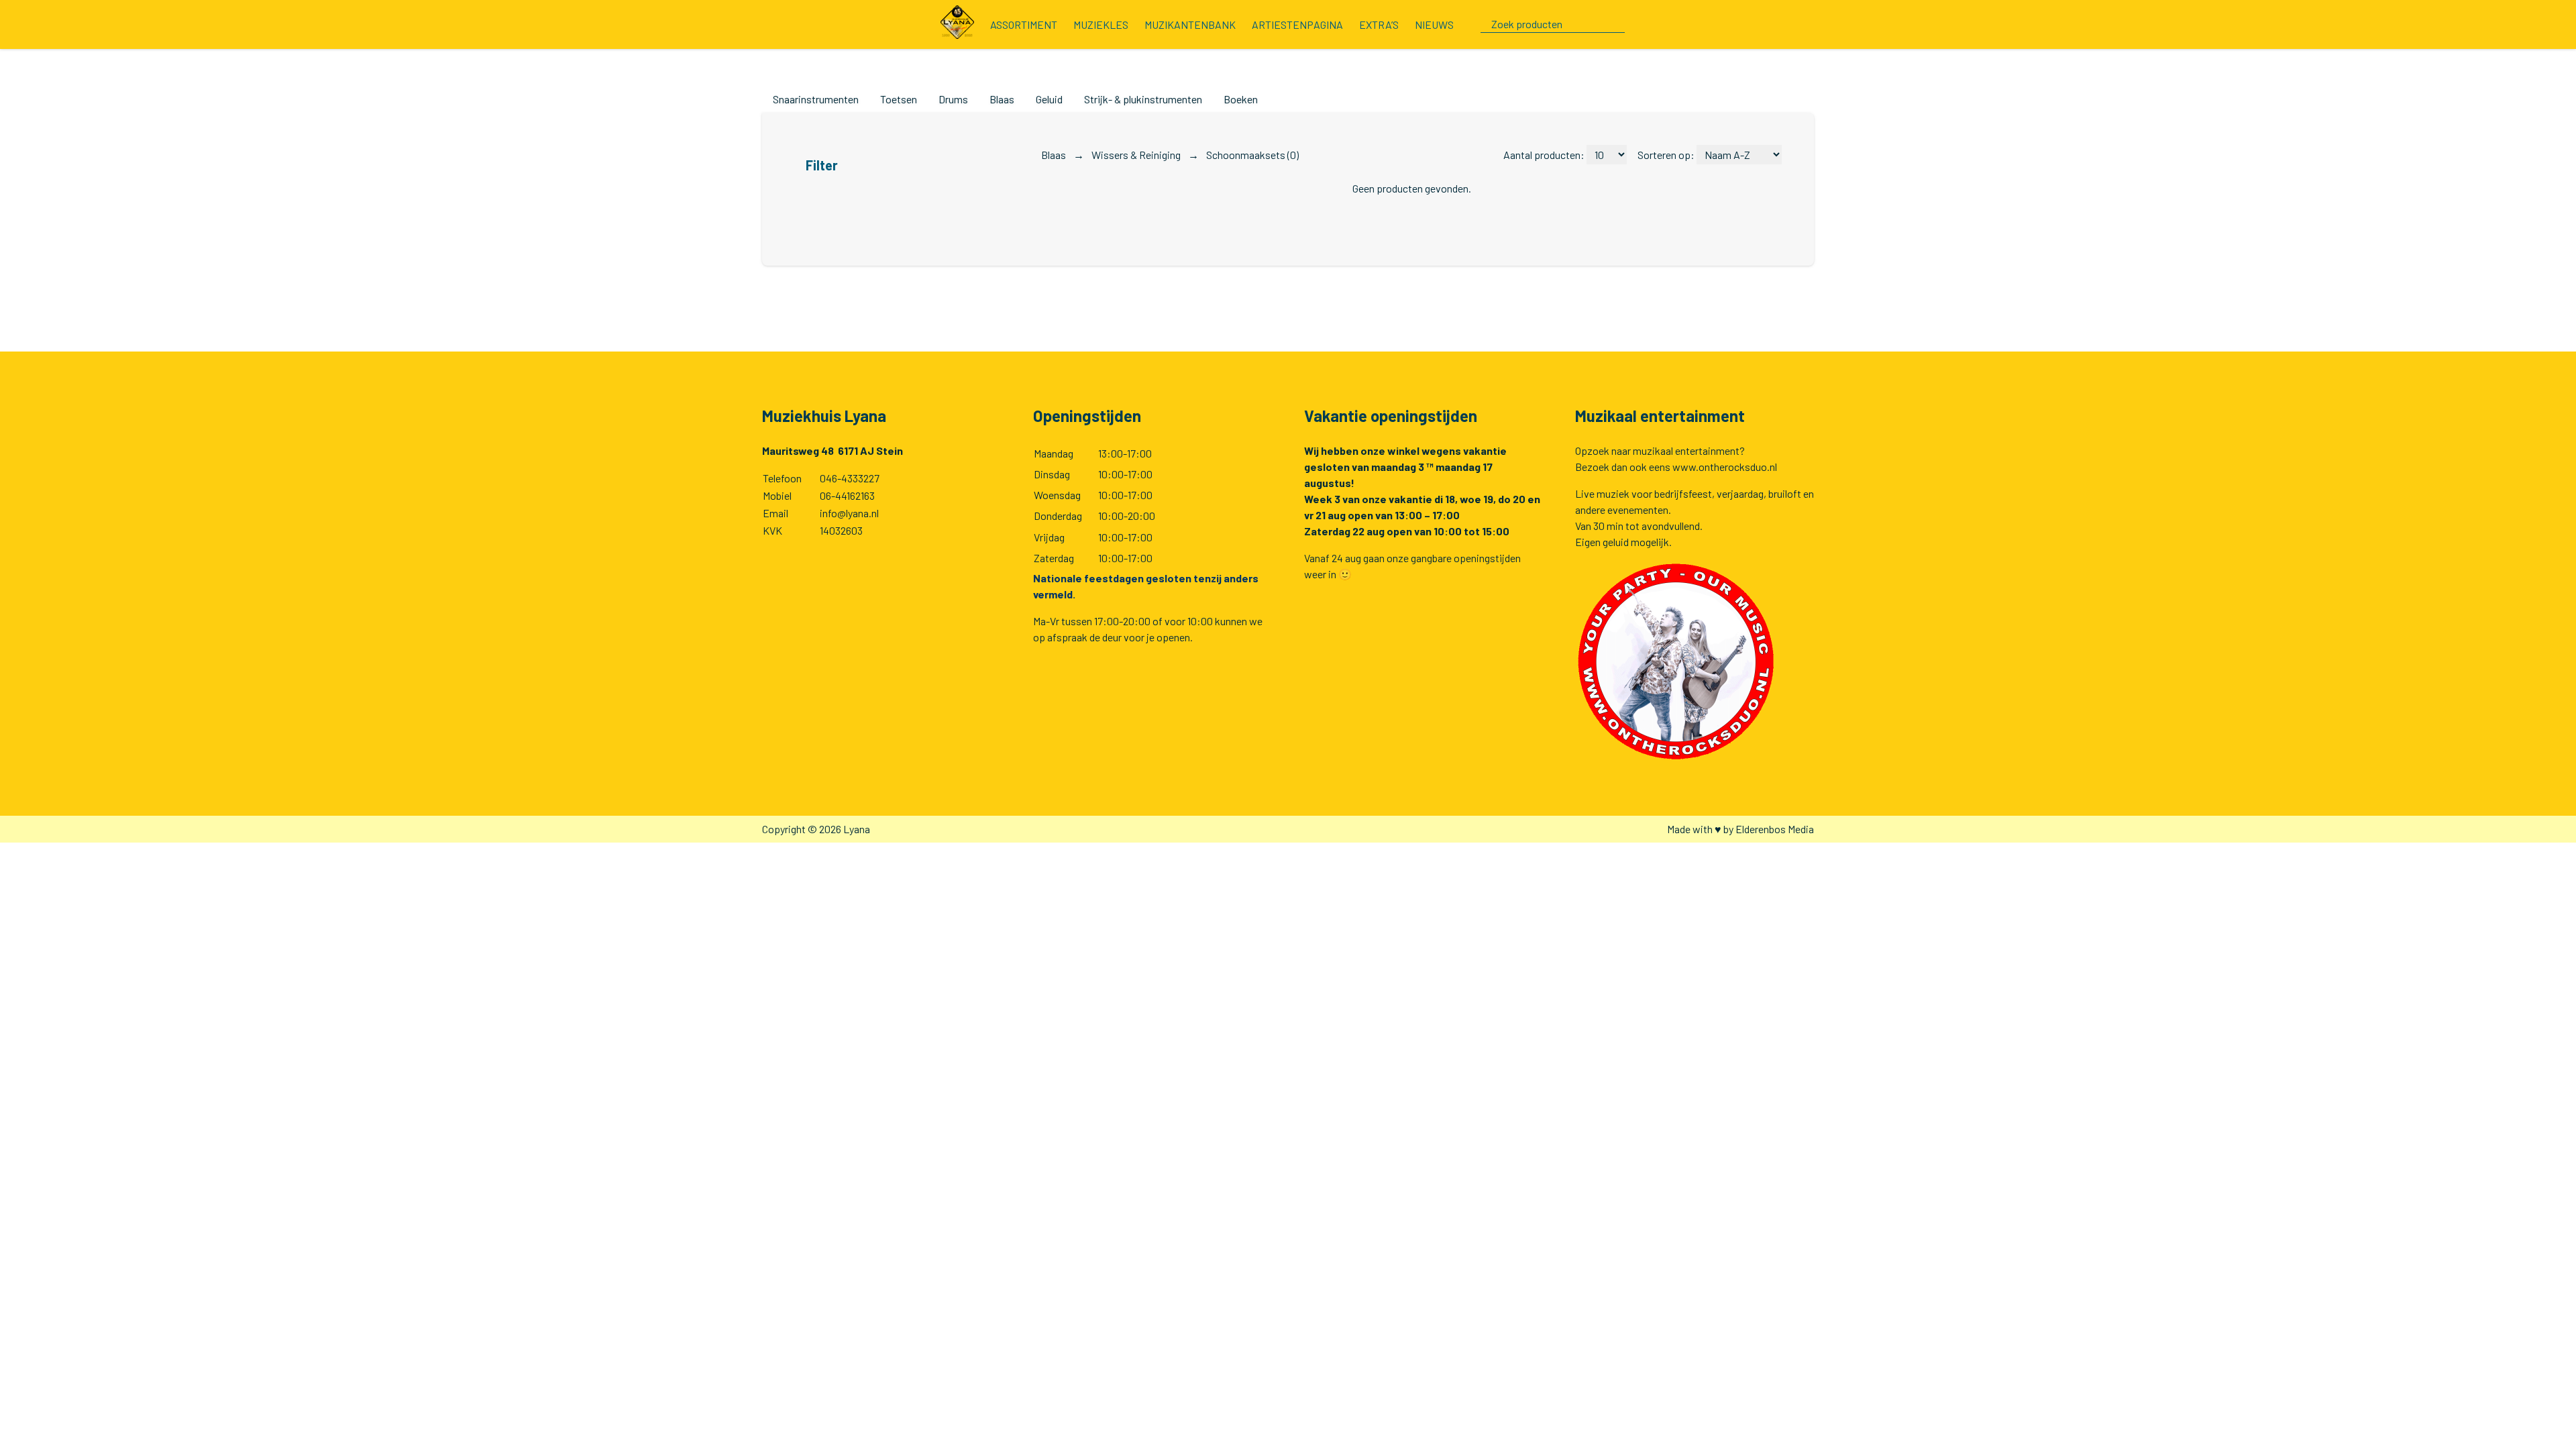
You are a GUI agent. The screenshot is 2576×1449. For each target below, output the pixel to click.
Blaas (1002, 99)
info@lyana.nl (849, 513)
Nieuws (1434, 24)
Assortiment (1024, 24)
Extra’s (1379, 24)
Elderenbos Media (1775, 829)
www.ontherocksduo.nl (1725, 467)
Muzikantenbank (1190, 24)
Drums (953, 99)
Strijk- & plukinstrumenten (1143, 99)
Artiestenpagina (1297, 24)
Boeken (1241, 99)
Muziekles (1101, 24)
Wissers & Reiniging (1137, 155)
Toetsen (899, 99)
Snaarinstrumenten (816, 99)
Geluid (1049, 99)
